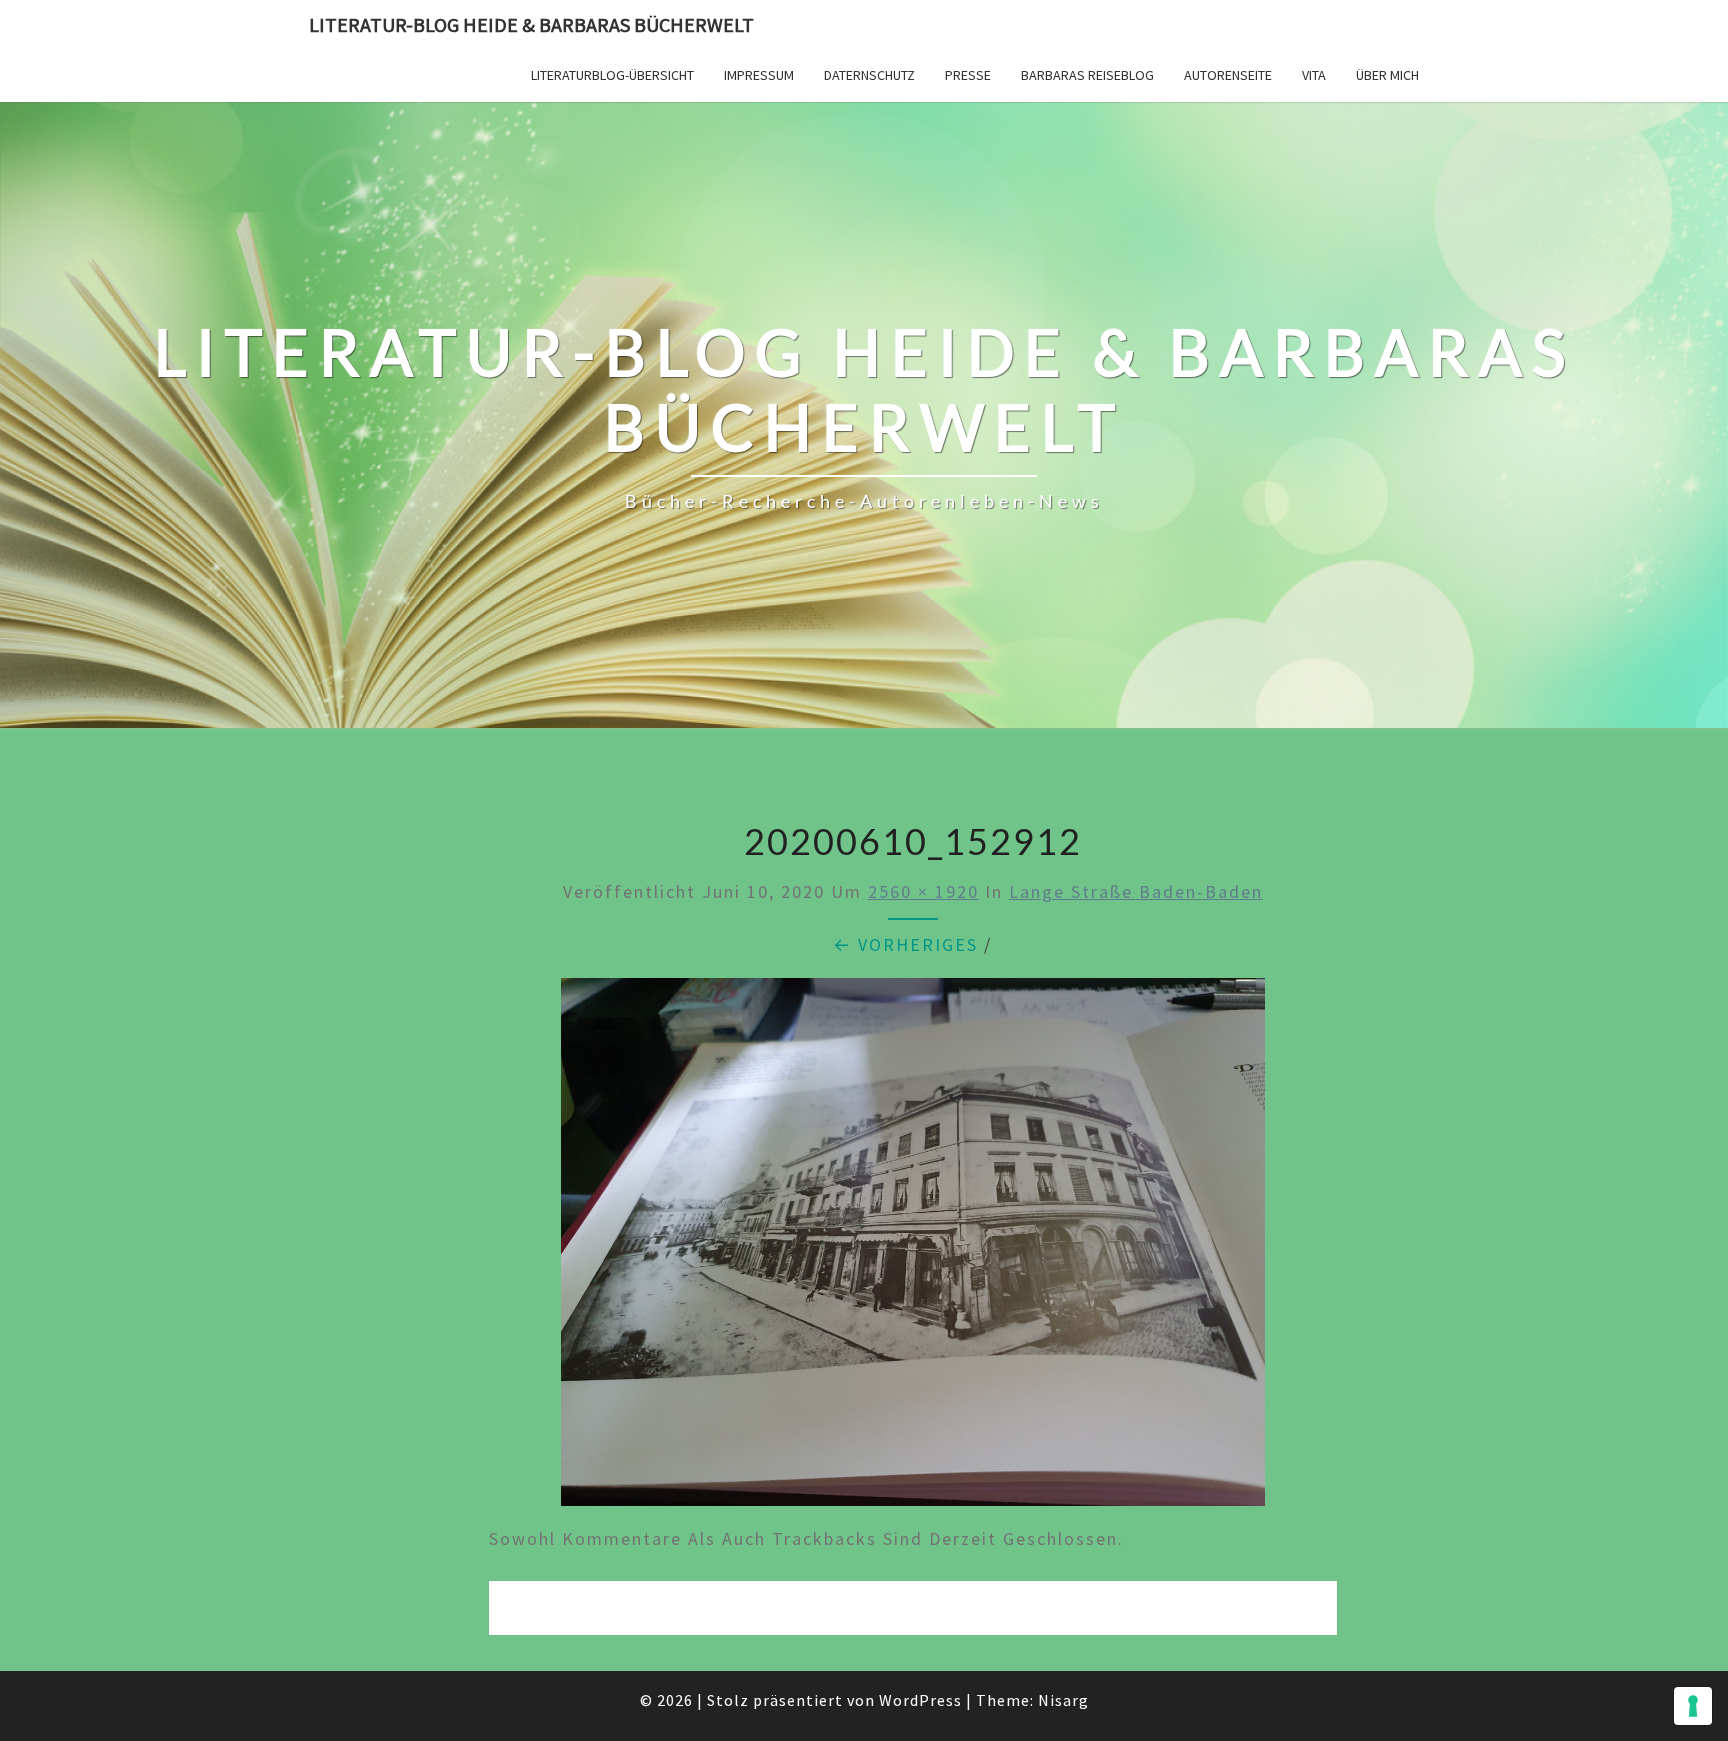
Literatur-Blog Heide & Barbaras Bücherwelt (531, 24)
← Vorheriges (905, 944)
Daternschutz (869, 75)
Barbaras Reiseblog (1087, 75)
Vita (1314, 75)
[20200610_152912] (913, 1248)
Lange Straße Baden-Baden (1136, 891)
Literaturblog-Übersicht (612, 75)
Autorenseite (1228, 75)
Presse (968, 75)
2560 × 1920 (923, 891)
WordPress (920, 1700)
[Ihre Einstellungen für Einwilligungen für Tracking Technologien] (1693, 1706)
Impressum (759, 75)
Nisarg (1063, 1700)
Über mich (1387, 75)
